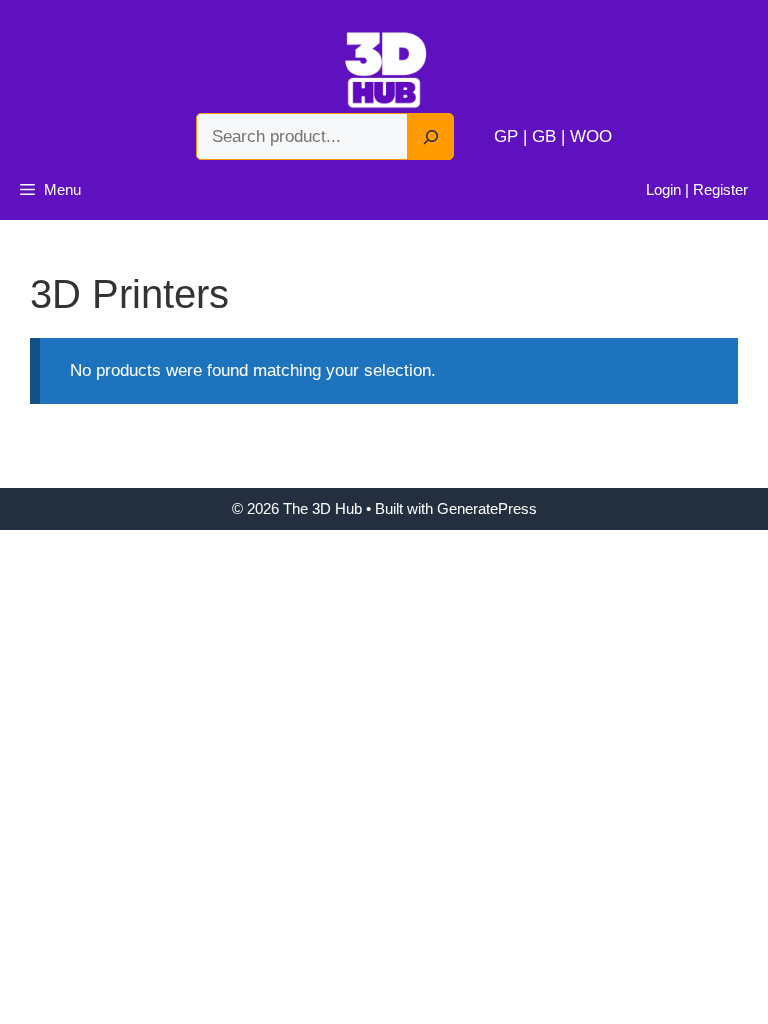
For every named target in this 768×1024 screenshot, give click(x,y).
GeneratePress (487, 508)
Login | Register (697, 189)
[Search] (431, 137)
